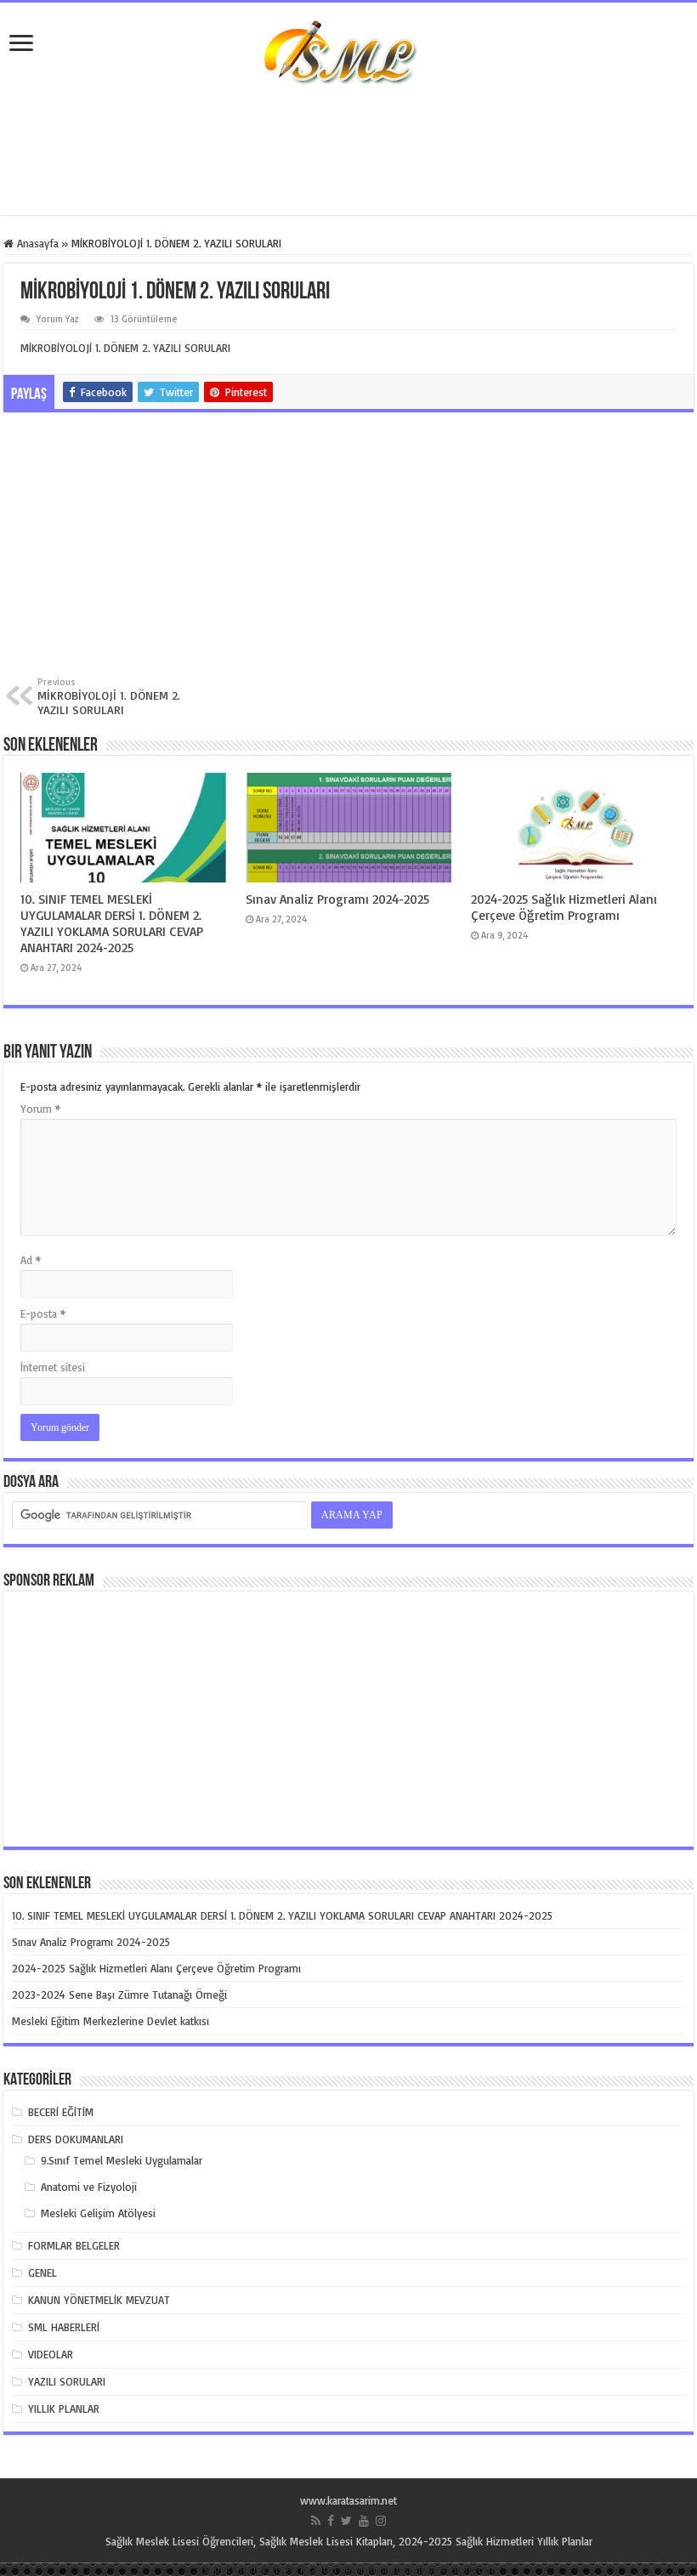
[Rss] (316, 2521)
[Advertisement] (348, 160)
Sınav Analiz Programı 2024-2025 (337, 899)
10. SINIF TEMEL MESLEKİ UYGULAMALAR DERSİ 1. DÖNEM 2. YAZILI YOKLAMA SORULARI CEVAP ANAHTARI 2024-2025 (112, 923)
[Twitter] (346, 2521)
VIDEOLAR (51, 2354)
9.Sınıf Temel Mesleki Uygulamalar (122, 2160)
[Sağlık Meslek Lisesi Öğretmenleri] (348, 62)
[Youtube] (364, 2521)
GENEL (42, 2272)
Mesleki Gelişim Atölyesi (98, 2213)
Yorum (40, 1109)
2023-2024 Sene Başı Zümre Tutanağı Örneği (119, 1994)
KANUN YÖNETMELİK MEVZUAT (99, 2300)
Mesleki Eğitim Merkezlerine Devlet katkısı (110, 2021)
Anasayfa (36, 243)
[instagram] (381, 2521)
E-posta (43, 1314)
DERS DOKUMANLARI (76, 2139)
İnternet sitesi (53, 1367)
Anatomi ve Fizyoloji (89, 2187)
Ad (31, 1260)
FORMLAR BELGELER (74, 2245)
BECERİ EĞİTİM (61, 2112)
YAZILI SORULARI (67, 2381)
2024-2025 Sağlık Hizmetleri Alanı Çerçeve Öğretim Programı (564, 907)
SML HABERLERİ (64, 2327)
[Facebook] (331, 2521)
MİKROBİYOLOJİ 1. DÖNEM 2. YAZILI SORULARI (125, 348)
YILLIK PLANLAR (64, 2409)
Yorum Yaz (58, 319)
